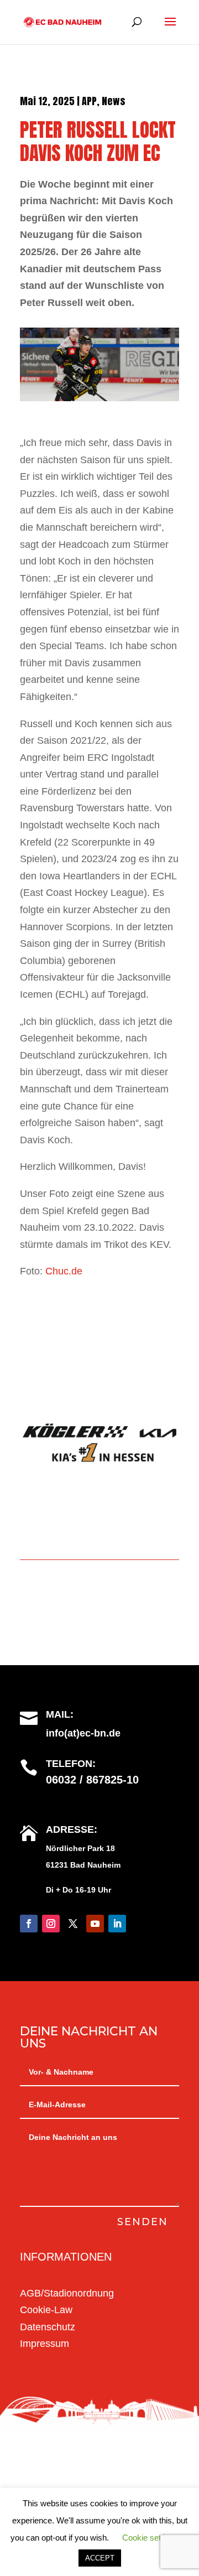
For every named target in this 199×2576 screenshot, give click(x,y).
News (114, 101)
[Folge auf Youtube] (95, 1924)
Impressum (44, 2344)
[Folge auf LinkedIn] (117, 1924)
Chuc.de (64, 1271)
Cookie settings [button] (150, 2538)
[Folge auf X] (73, 1924)
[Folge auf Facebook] (29, 1924)
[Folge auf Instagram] (51, 1924)
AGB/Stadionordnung (67, 2293)
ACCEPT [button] (100, 2558)
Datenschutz (48, 2327)
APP (89, 101)
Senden (143, 2222)
